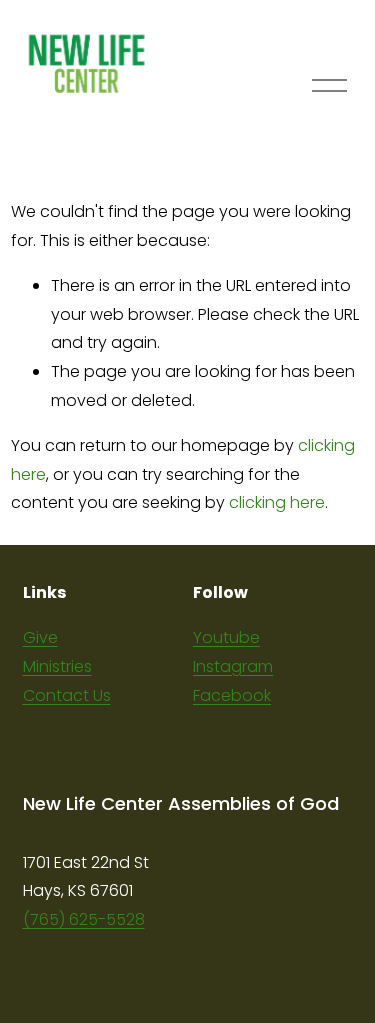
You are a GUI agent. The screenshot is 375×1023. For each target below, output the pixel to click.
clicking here (277, 502)
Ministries (57, 666)
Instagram (233, 666)
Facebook (232, 695)
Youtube (226, 637)
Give (40, 637)
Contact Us (67, 695)
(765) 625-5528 (84, 919)
